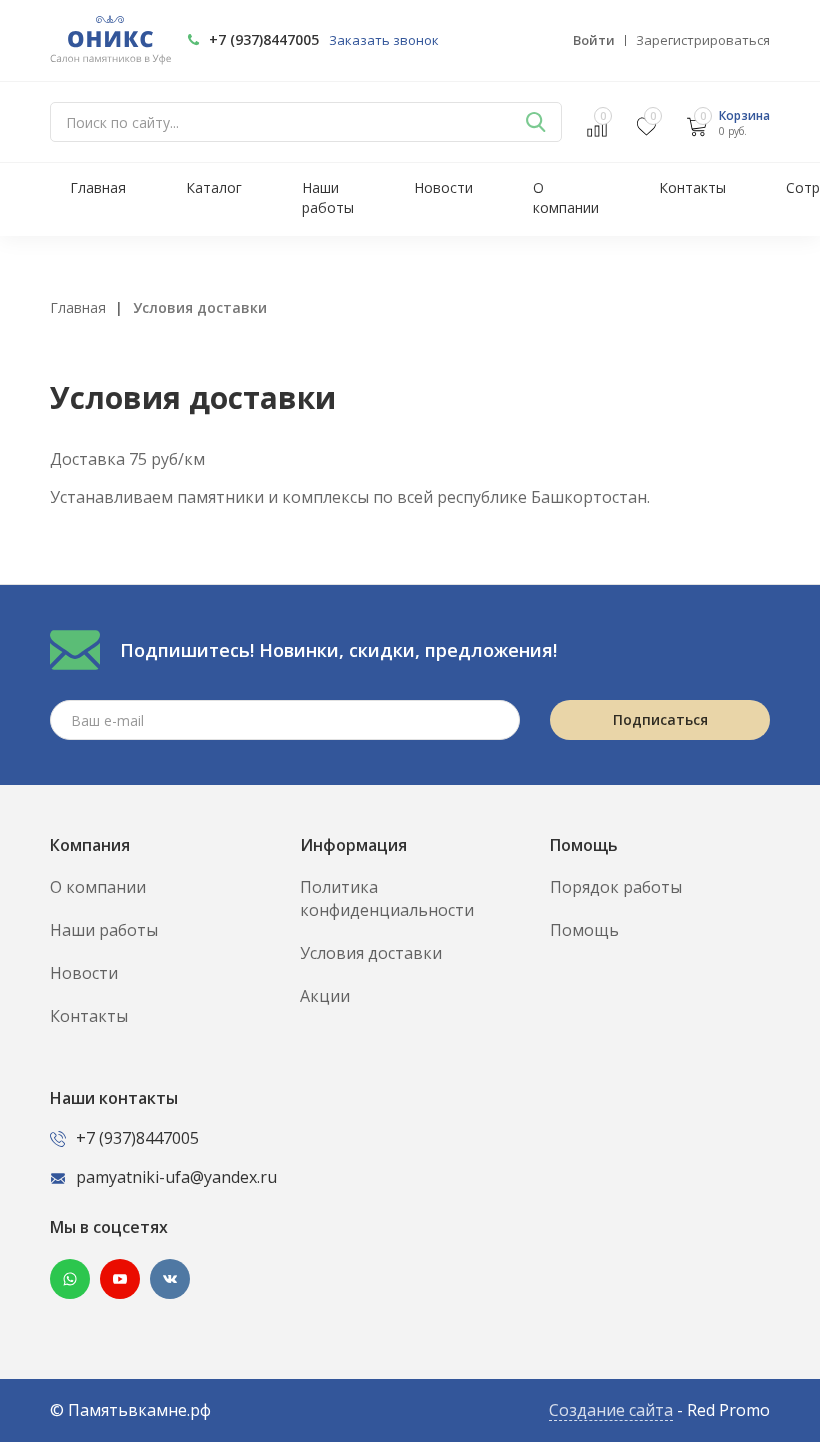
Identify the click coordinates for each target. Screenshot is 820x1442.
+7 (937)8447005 (264, 39)
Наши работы (328, 197)
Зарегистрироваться (703, 40)
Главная (98, 187)
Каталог (214, 187)
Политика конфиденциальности (387, 898)
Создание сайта (611, 1410)
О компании (566, 197)
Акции (325, 996)
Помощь (584, 930)
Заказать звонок (384, 40)
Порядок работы (616, 887)
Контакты (692, 187)
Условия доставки (371, 953)
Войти (594, 40)
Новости (443, 187)
